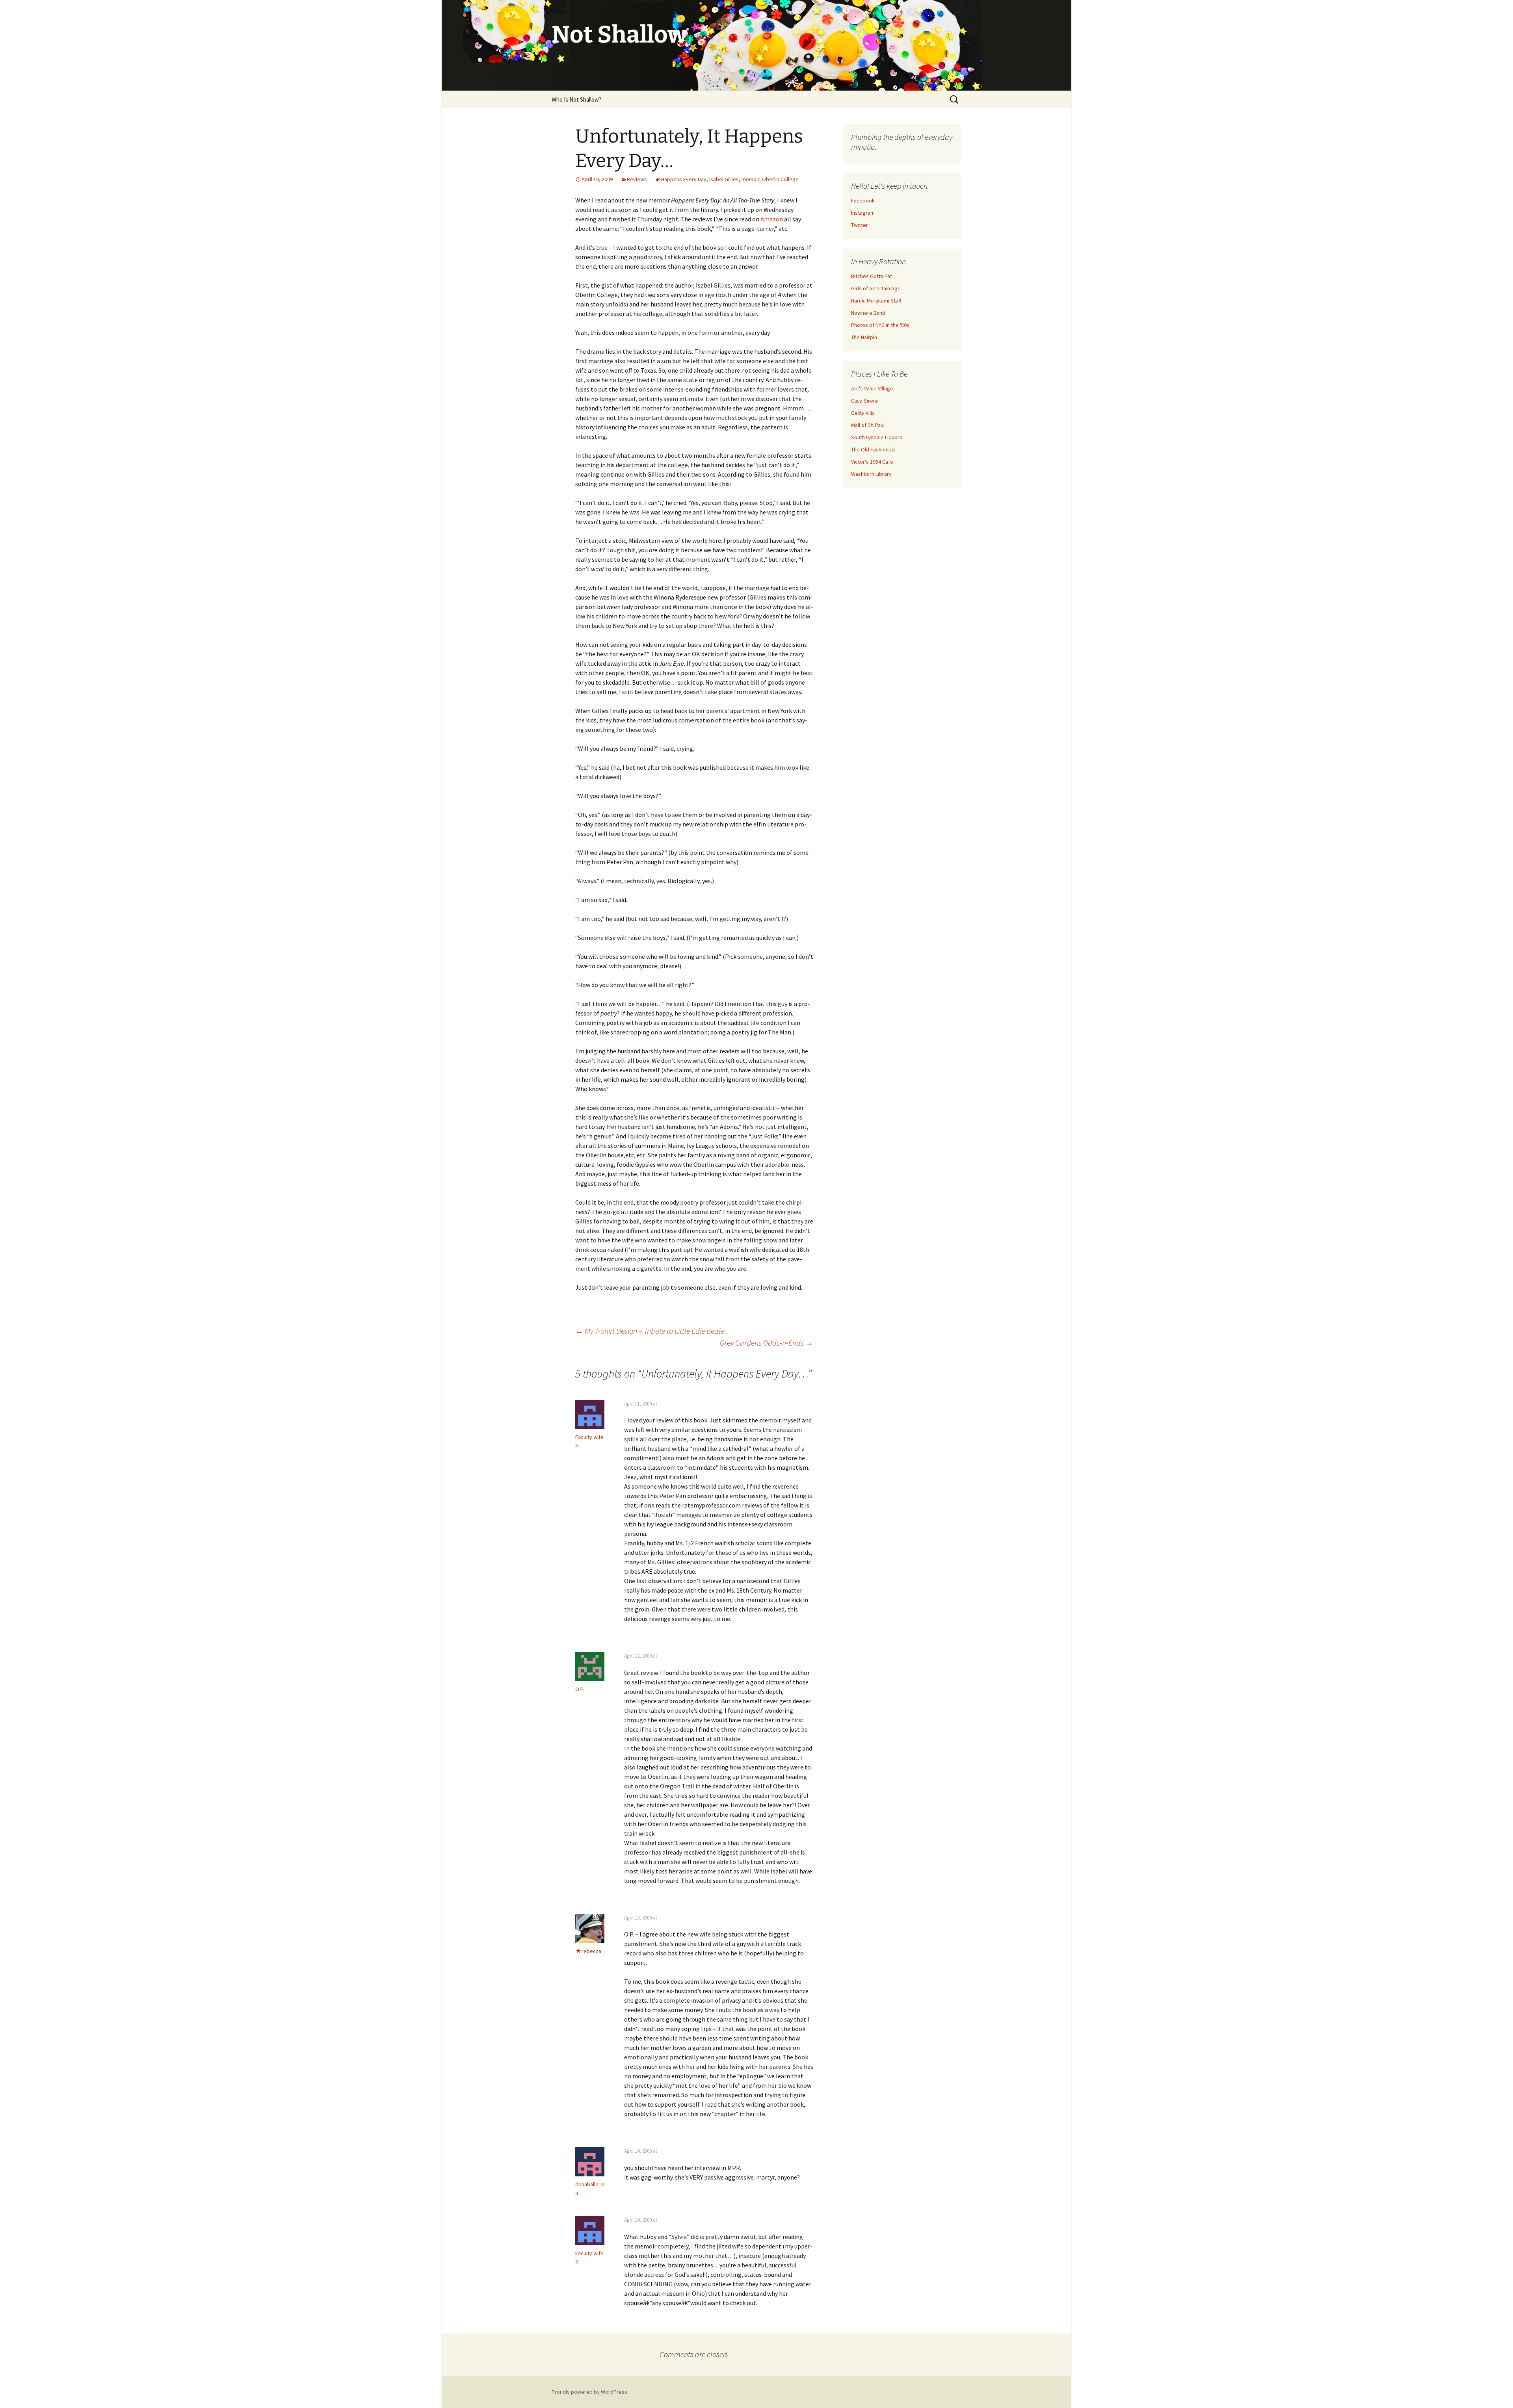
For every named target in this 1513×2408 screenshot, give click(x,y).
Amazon (772, 219)
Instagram (863, 213)
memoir (750, 179)
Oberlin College (780, 179)
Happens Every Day (684, 179)
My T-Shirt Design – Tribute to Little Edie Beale (650, 1331)
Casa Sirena (865, 401)
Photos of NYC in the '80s (880, 325)
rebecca (591, 1951)
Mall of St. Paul (868, 425)
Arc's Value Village (872, 388)
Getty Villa (863, 413)
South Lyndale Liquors (877, 437)
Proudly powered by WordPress (589, 2392)
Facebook (863, 201)
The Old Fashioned (873, 449)
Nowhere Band (868, 313)
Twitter (860, 225)
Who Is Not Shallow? (576, 99)
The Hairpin (864, 337)
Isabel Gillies (724, 179)
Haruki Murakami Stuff (876, 301)
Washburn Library (871, 474)
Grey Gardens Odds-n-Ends (767, 1343)
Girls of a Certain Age (876, 288)
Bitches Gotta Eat (872, 276)
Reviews (637, 179)
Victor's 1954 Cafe (872, 462)
